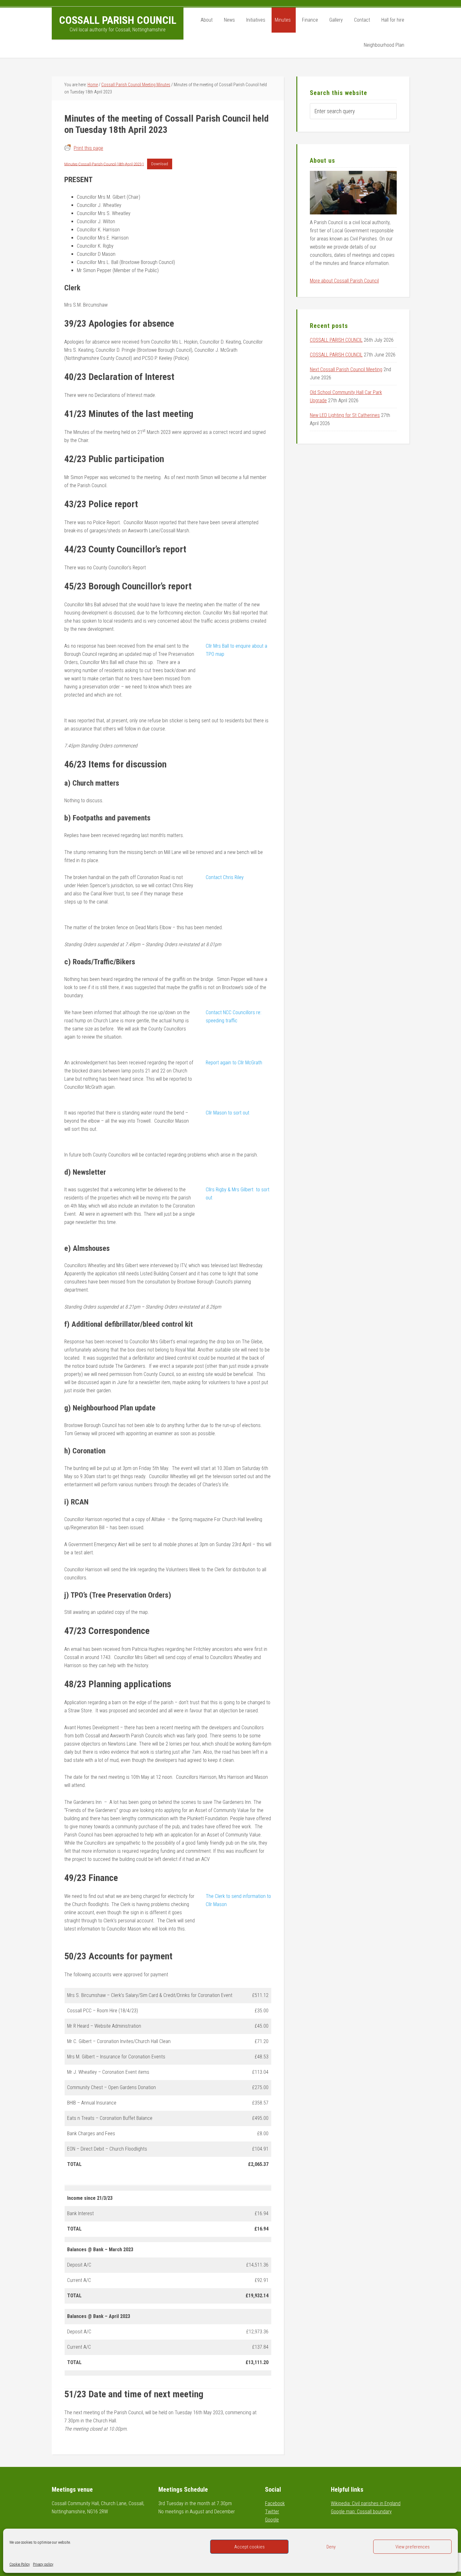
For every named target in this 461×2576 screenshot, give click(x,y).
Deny (331, 2547)
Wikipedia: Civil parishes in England (366, 2503)
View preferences (413, 2547)
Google (272, 2520)
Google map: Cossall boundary (361, 2512)
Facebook (275, 2503)
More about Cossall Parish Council (344, 281)
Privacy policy (43, 2564)
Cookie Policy (20, 2564)
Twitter (272, 2512)
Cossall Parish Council (118, 20)
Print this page (88, 148)
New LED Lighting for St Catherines (345, 415)
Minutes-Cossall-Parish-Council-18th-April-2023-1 (104, 164)
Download (160, 164)
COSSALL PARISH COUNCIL (336, 340)
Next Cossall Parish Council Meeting (346, 369)
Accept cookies (249, 2547)
